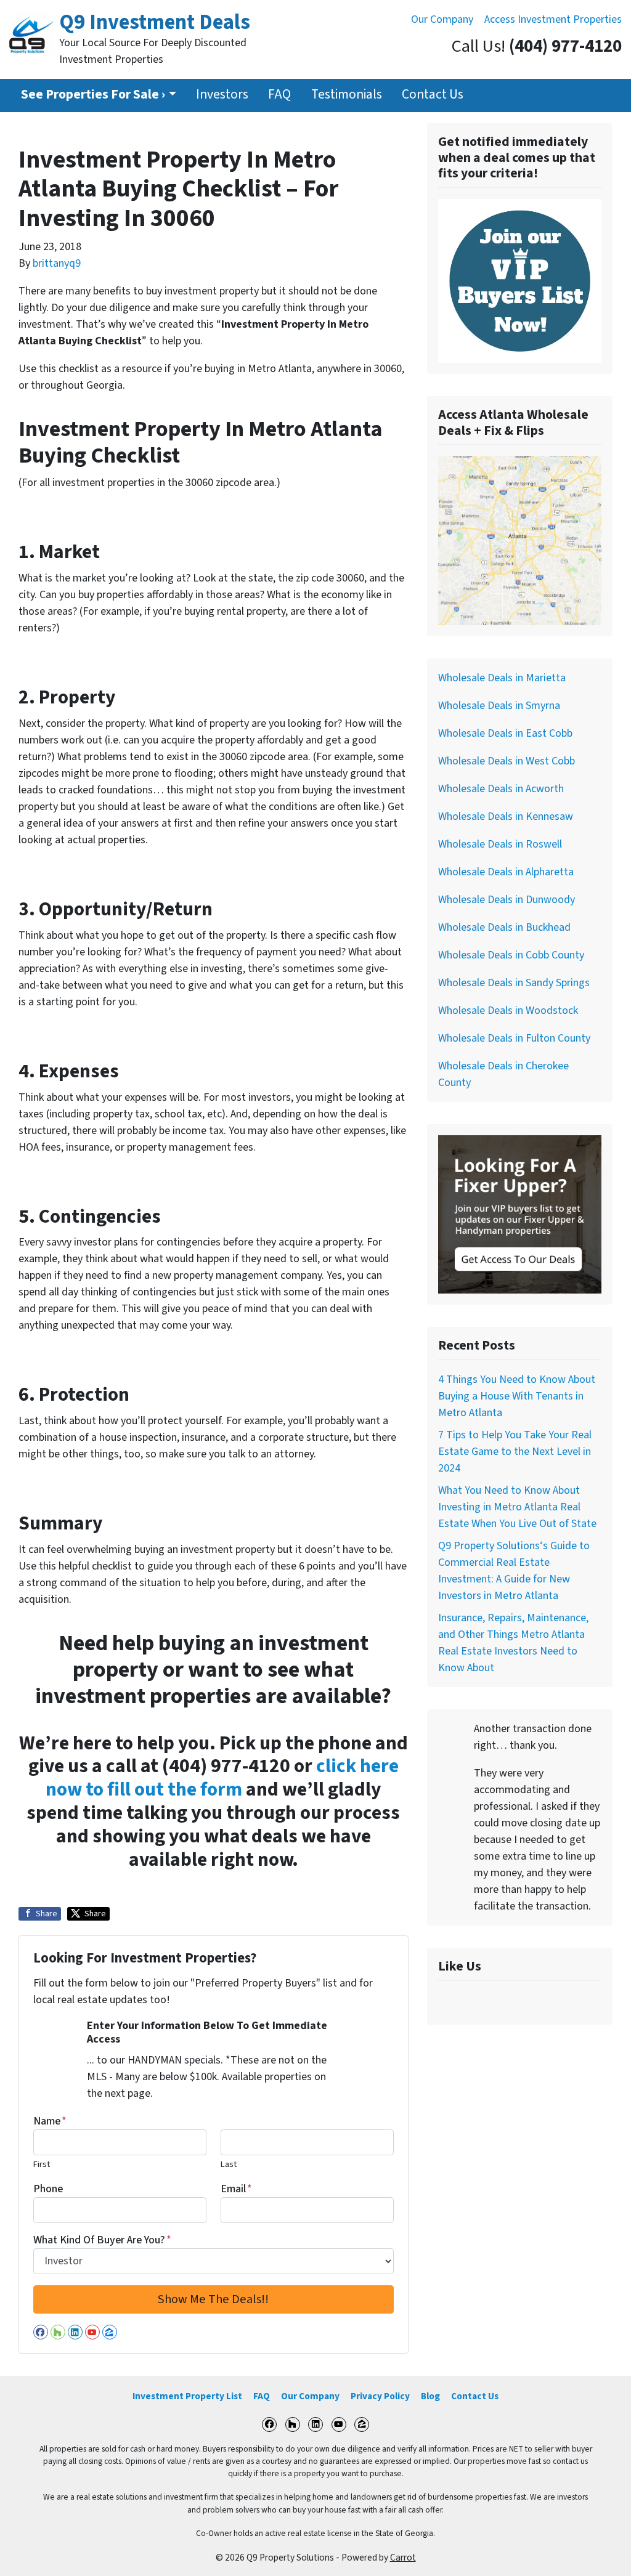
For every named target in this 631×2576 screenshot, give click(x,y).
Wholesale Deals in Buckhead (504, 927)
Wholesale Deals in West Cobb (507, 761)
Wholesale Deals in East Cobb (505, 733)
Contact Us (433, 95)
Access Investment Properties (553, 19)
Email (236, 2189)
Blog (430, 2396)
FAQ (279, 95)
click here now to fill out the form (222, 1778)
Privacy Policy (380, 2396)
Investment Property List (187, 2396)
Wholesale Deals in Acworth (501, 789)
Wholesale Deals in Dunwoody (507, 900)
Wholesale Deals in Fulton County (514, 1038)
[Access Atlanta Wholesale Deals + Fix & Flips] (520, 540)
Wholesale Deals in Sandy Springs (514, 983)
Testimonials (347, 95)
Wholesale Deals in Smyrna (499, 706)
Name (50, 2121)
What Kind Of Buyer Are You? (102, 2240)
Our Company (442, 19)
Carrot (403, 2558)
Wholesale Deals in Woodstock (508, 1011)
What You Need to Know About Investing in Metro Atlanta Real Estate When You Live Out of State (517, 1507)
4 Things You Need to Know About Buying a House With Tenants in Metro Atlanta (517, 1396)
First (42, 2164)
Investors (222, 95)
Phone (48, 2189)
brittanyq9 (57, 263)
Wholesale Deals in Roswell (500, 844)
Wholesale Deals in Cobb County (511, 955)
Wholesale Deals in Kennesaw (506, 816)
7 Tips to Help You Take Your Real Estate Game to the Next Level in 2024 (515, 1452)
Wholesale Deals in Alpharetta (506, 872)
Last (229, 2164)
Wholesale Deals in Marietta (502, 678)
